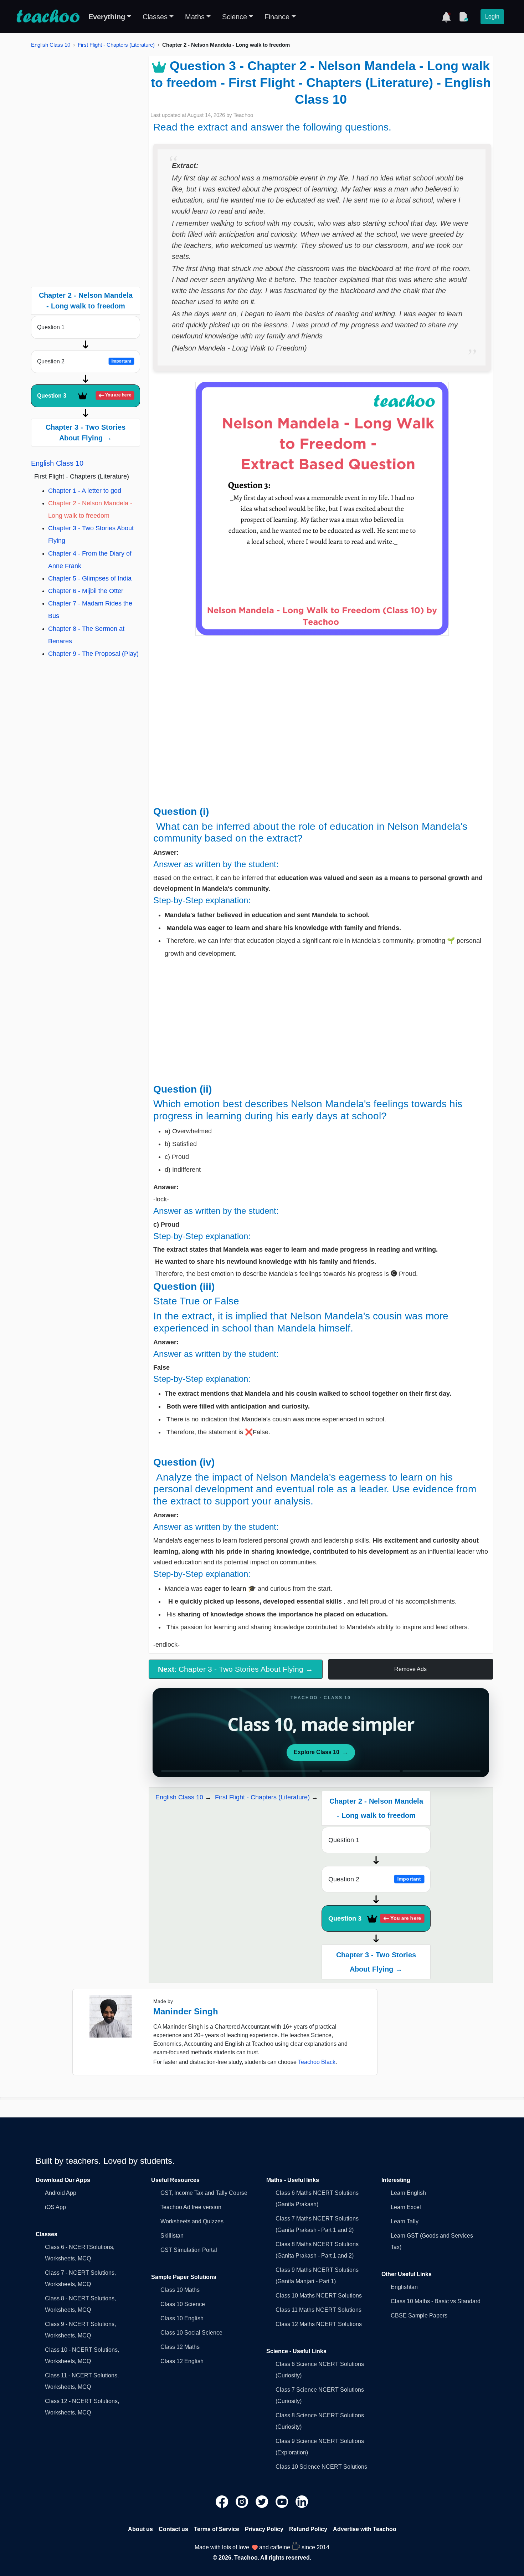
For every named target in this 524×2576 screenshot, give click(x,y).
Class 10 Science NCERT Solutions (321, 2467)
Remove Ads (410, 1669)
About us (140, 2529)
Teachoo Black (317, 2062)
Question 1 (51, 327)
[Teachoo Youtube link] (283, 2501)
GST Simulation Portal (189, 2250)
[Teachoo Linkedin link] (302, 2501)
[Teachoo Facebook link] (223, 2501)
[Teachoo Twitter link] (263, 2501)
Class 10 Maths (180, 2290)
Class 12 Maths (180, 2347)
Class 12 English (182, 2361)
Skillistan (172, 2236)
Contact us (173, 2529)
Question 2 (84, 361)
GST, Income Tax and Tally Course (204, 2193)
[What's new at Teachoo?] (446, 17)
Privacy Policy (264, 2529)
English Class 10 (51, 45)
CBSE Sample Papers (419, 2316)
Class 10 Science (183, 2304)
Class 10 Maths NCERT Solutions (319, 2296)
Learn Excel (406, 2207)
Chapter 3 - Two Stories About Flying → (86, 433)
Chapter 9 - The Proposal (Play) (93, 654)
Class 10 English (182, 2318)
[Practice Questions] (463, 17)
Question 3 (84, 396)
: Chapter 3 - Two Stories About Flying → (235, 1669)
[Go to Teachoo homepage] (48, 17)
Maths (195, 17)
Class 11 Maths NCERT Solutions (318, 2310)
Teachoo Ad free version (191, 2207)
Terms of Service (217, 2529)
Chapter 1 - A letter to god (85, 491)
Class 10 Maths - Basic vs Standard (436, 2301)
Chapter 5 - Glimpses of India (90, 578)
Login (492, 17)
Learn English (408, 2193)
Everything (107, 17)
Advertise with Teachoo (365, 2529)
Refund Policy (308, 2529)
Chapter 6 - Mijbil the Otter (86, 591)
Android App (61, 2193)
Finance (277, 17)
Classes (155, 17)
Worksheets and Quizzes (192, 2221)
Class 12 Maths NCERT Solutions (319, 2324)
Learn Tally (405, 2221)
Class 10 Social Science (191, 2333)
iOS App (55, 2207)
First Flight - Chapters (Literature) (116, 45)
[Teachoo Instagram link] (243, 2501)
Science (235, 17)
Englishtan (404, 2287)
